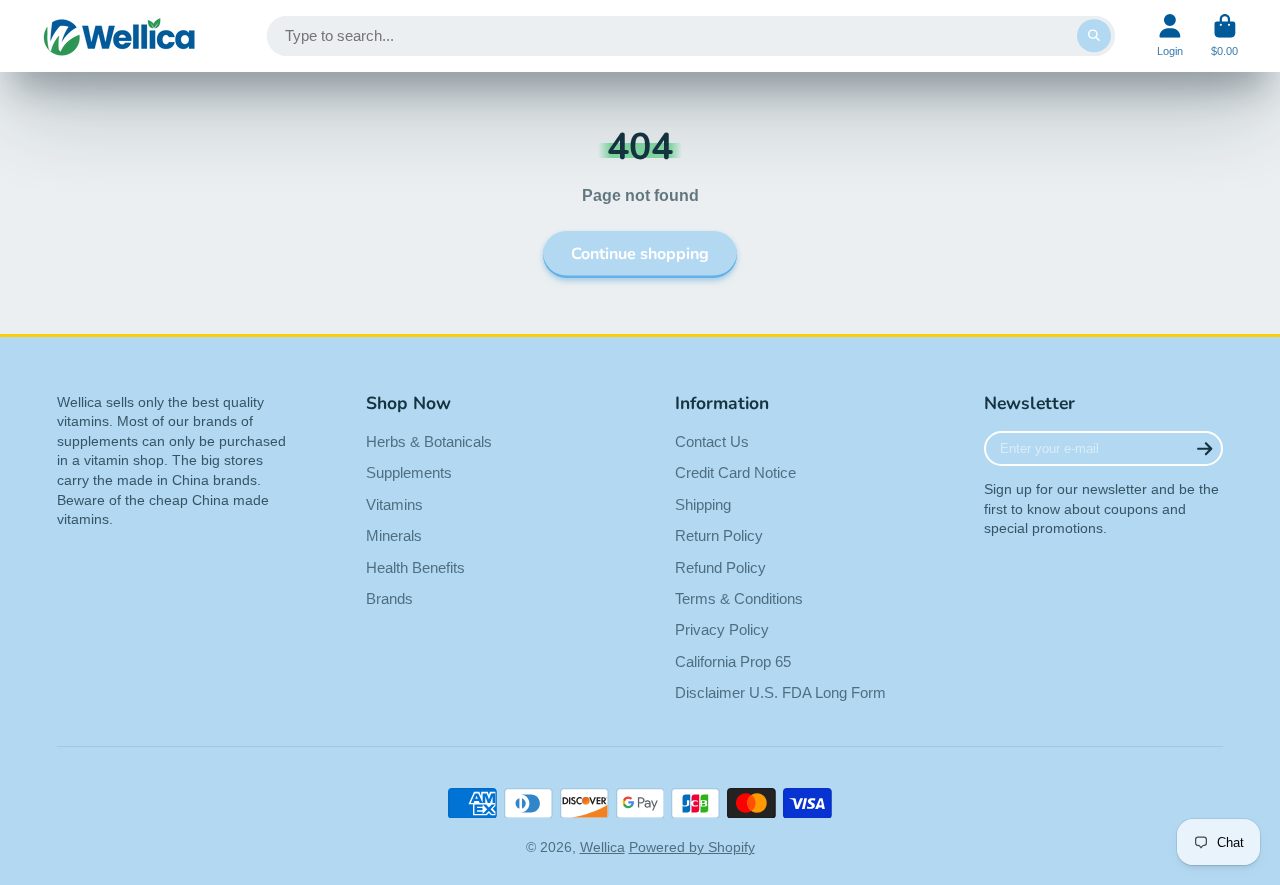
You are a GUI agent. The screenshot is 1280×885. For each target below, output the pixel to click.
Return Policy (719, 535)
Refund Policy (720, 567)
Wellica (602, 847)
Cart (1224, 35)
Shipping (703, 504)
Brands (389, 598)
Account (1170, 35)
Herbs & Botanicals (429, 441)
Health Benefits (415, 567)
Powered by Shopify (692, 847)
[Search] (1094, 36)
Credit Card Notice (735, 472)
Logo (119, 36)
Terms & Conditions (739, 598)
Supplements (409, 472)
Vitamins (394, 504)
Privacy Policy (722, 629)
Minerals (394, 535)
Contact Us (712, 441)
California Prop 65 (733, 661)
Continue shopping (640, 254)
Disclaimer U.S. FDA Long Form (780, 692)
